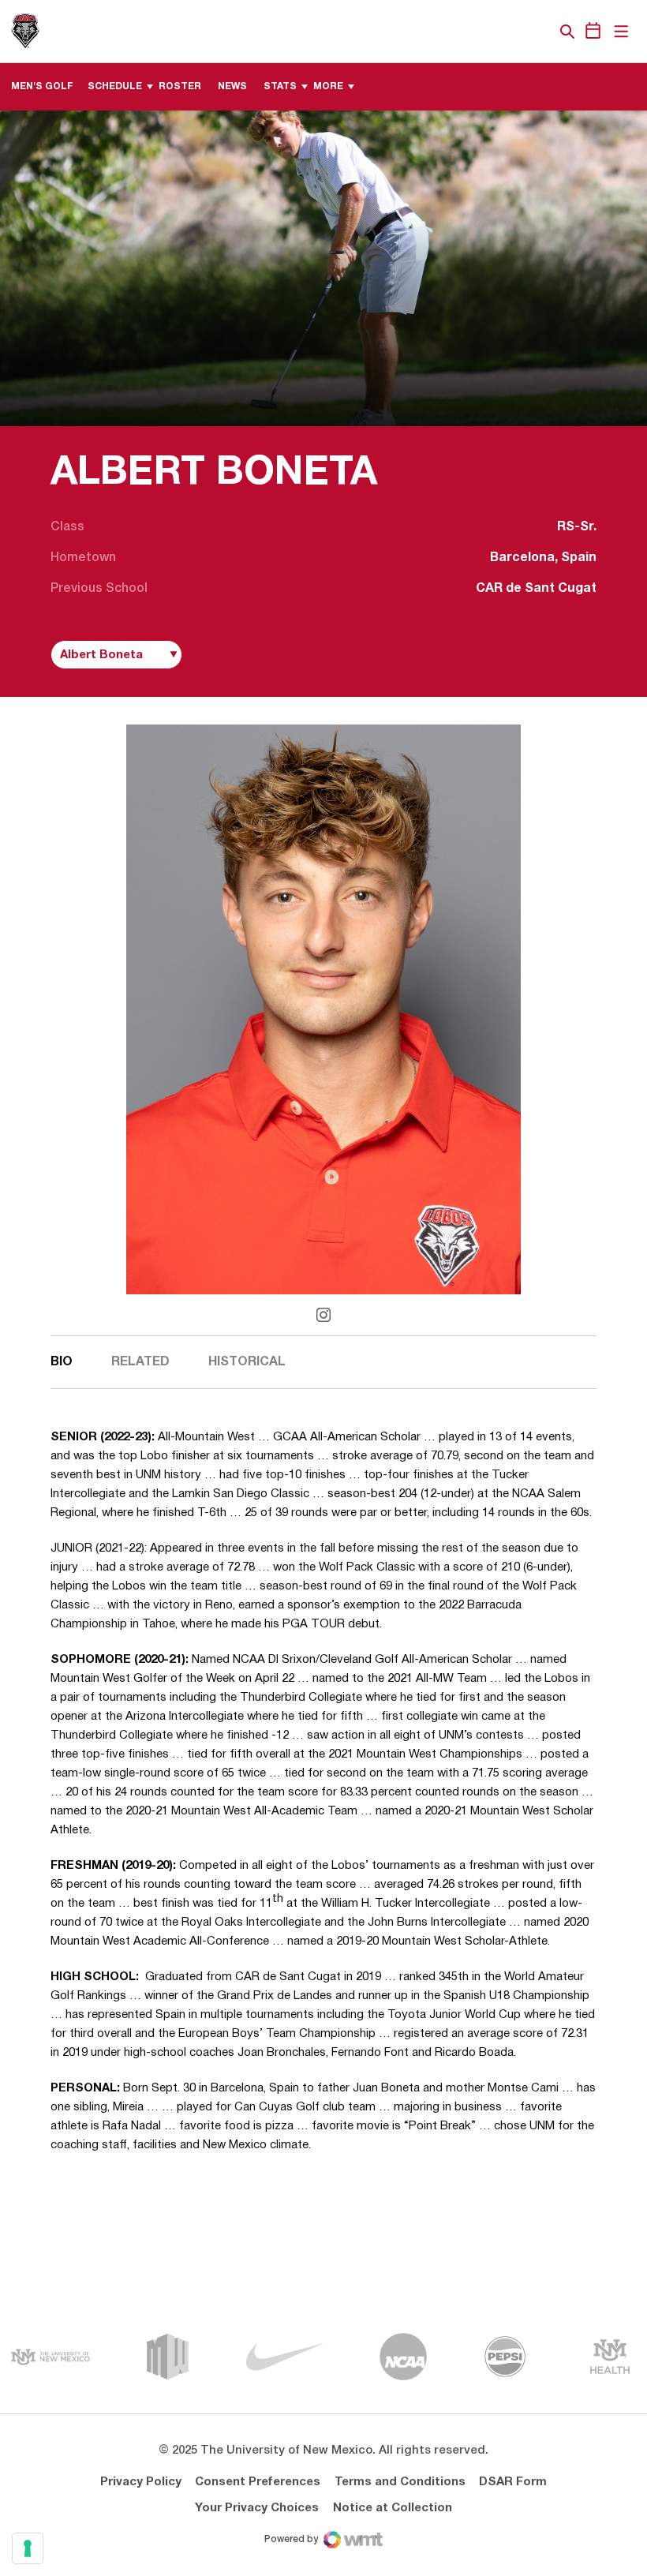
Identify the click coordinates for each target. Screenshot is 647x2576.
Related (140, 1362)
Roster (180, 86)
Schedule (115, 86)
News (232, 86)
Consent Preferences (258, 2482)
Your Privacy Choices (257, 2508)
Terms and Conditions (400, 2482)
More (328, 86)
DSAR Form (513, 2482)
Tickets (513, 32)
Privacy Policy (141, 2482)
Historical (247, 1362)
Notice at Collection (393, 2508)
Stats (280, 86)
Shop (540, 32)
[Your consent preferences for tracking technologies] (28, 2548)
